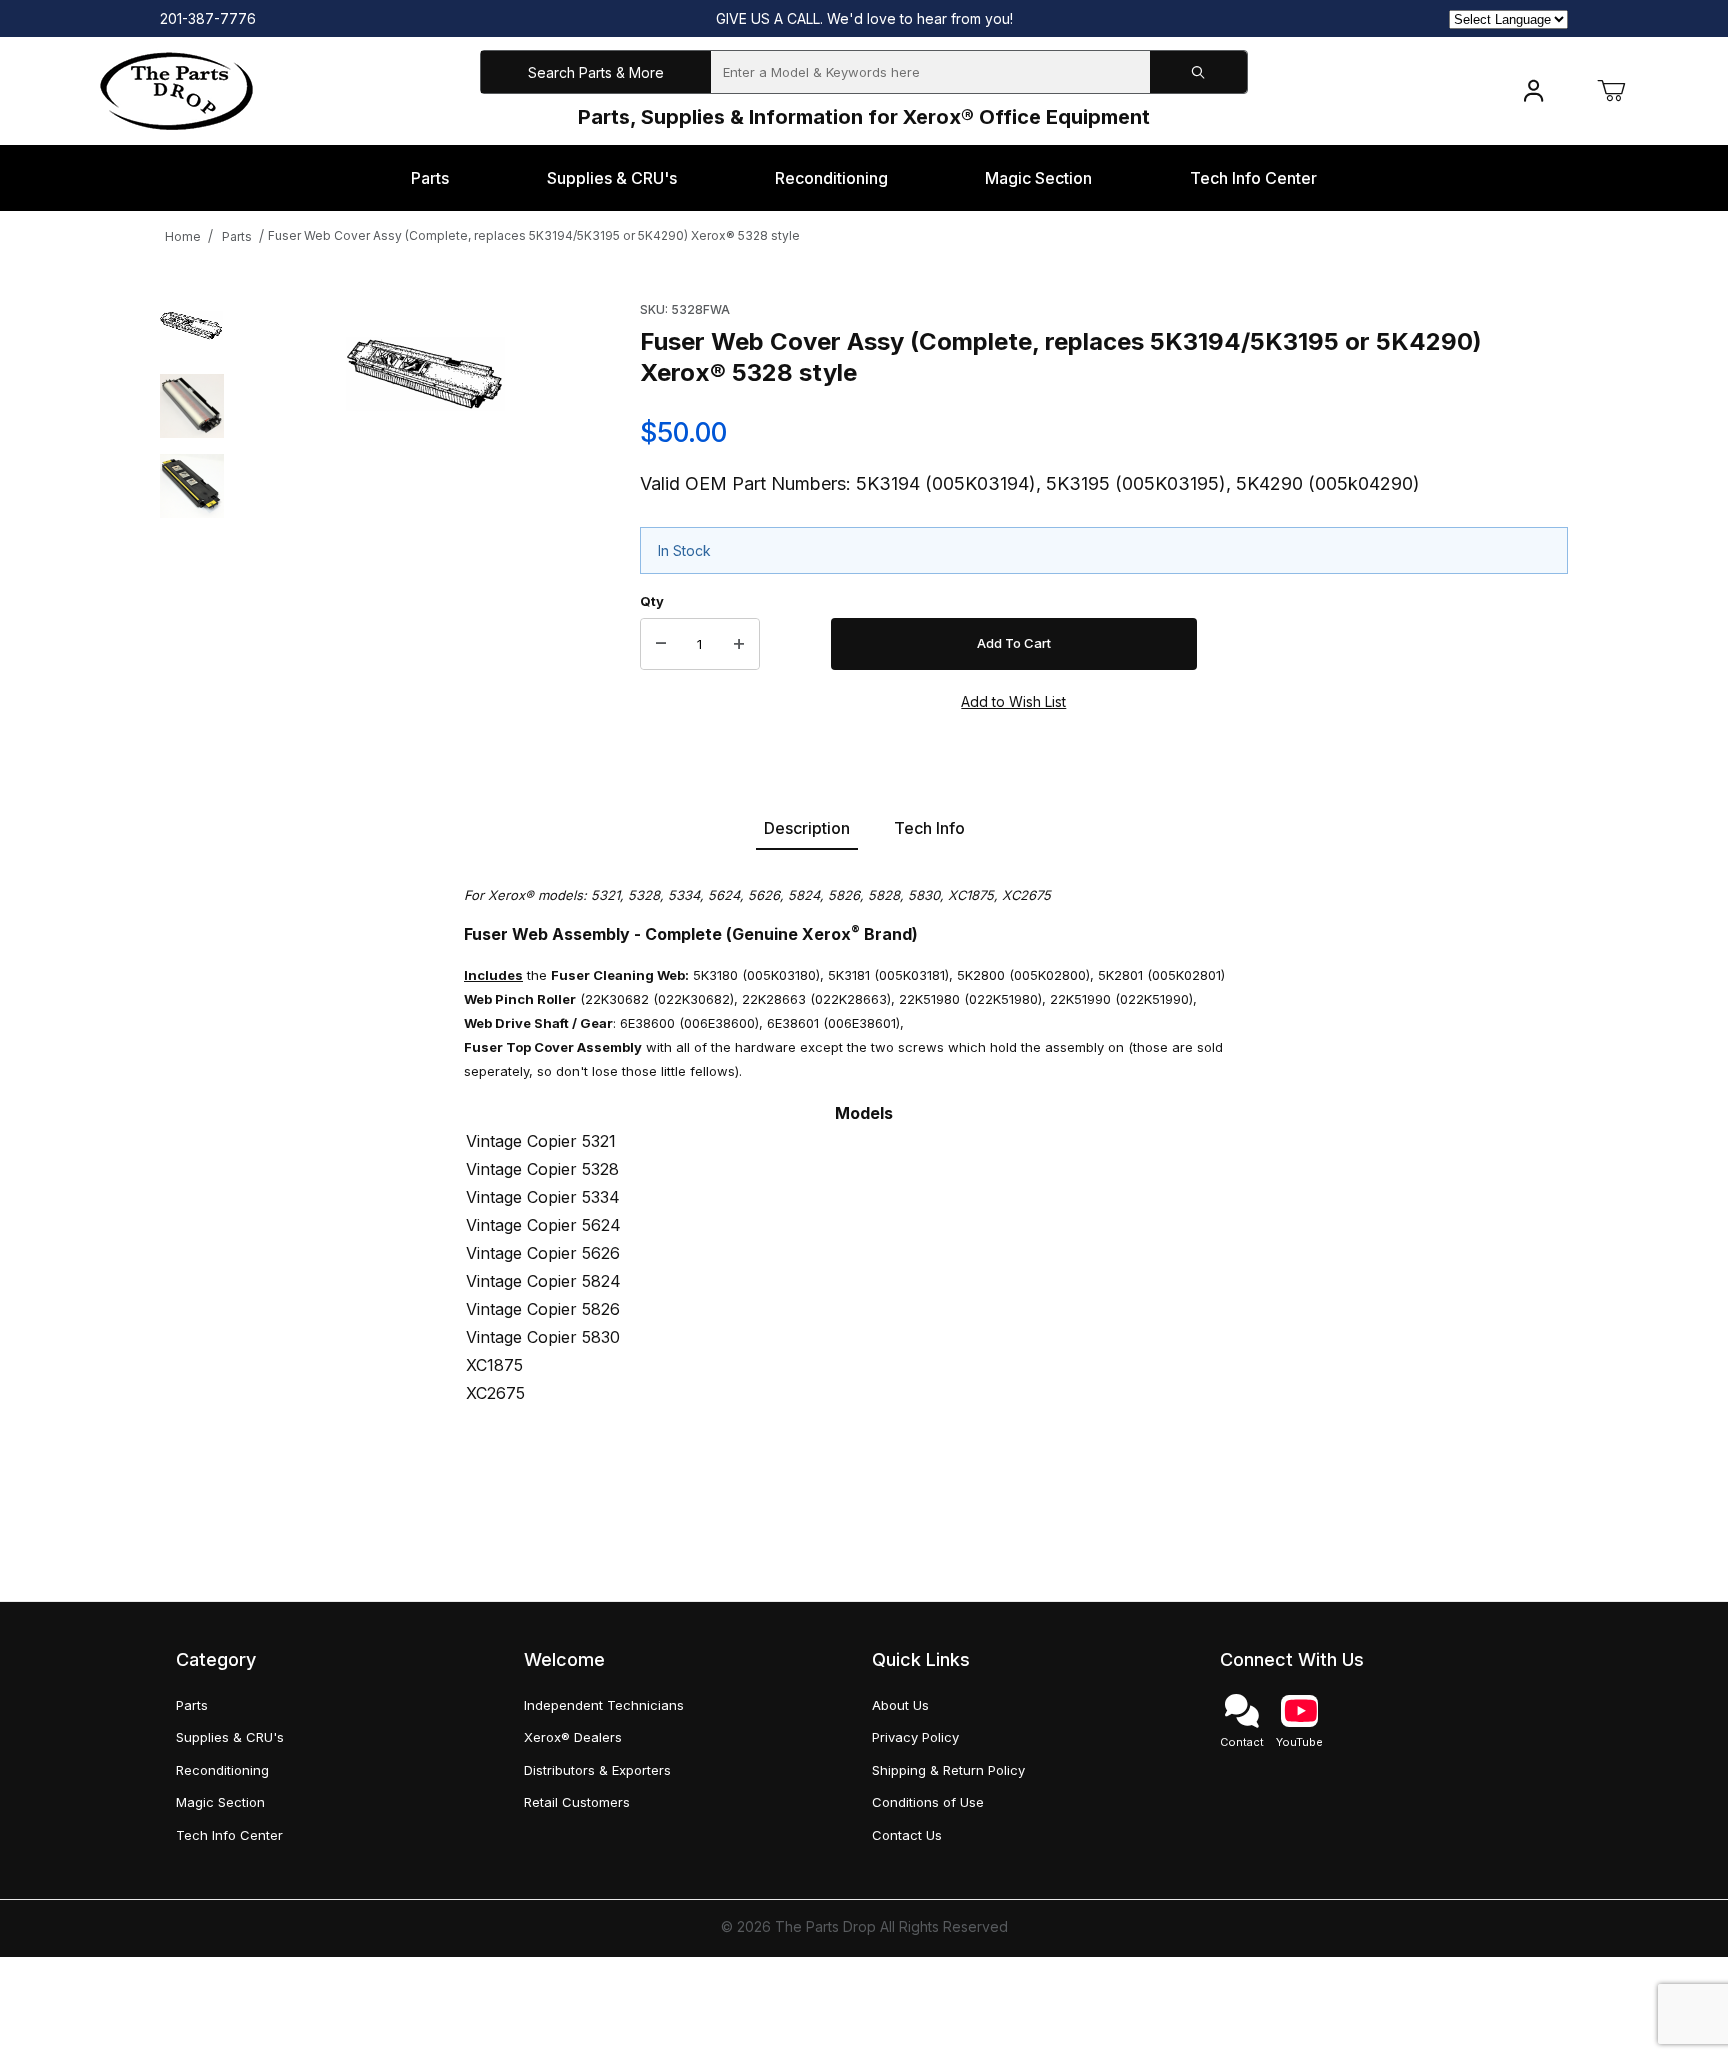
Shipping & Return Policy (948, 1770)
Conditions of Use (928, 1802)
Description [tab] (807, 828)
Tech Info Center (229, 1835)
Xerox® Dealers (573, 1737)
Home (183, 236)
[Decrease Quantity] (661, 644)
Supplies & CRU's (230, 1737)
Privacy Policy (915, 1737)
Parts (237, 236)
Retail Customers (577, 1802)
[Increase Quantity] (739, 644)
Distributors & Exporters (597, 1770)
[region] (192, 503)
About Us (900, 1705)
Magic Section (220, 1802)
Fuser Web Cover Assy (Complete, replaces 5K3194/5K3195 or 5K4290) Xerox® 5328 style (534, 235)
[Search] (1198, 72)
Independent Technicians (604, 1705)
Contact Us (907, 1835)
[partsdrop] (176, 89)
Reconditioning (222, 1770)
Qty (652, 601)
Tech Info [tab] (929, 828)
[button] (192, 326)
